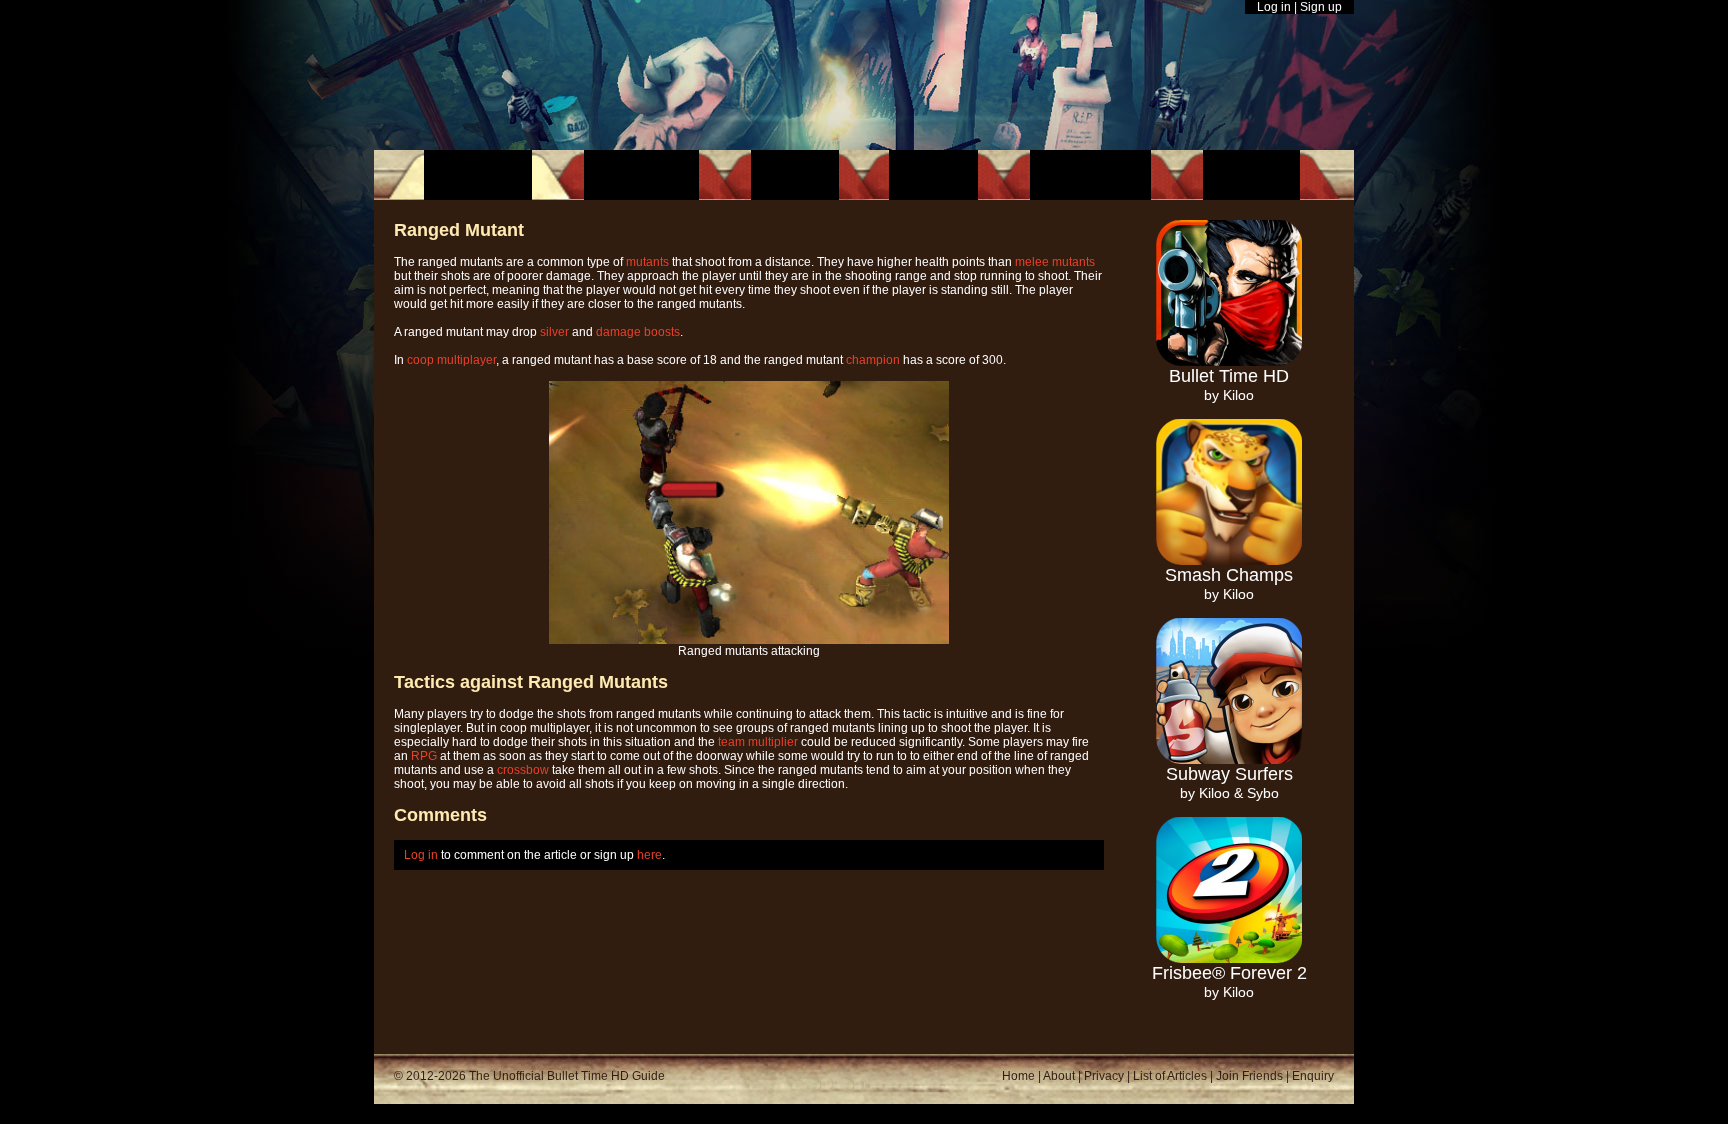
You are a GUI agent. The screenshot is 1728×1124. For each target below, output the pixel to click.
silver (554, 332)
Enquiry (1313, 1076)
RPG (424, 756)
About (1059, 1076)
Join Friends (1249, 1076)
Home (1018, 1076)
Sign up (1321, 7)
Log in (1274, 7)
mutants (647, 262)
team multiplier (758, 742)
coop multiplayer (451, 360)
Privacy (1104, 1076)
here (649, 855)
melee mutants (1055, 262)
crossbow (523, 770)
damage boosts (638, 332)
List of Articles (1170, 1076)
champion (873, 360)
